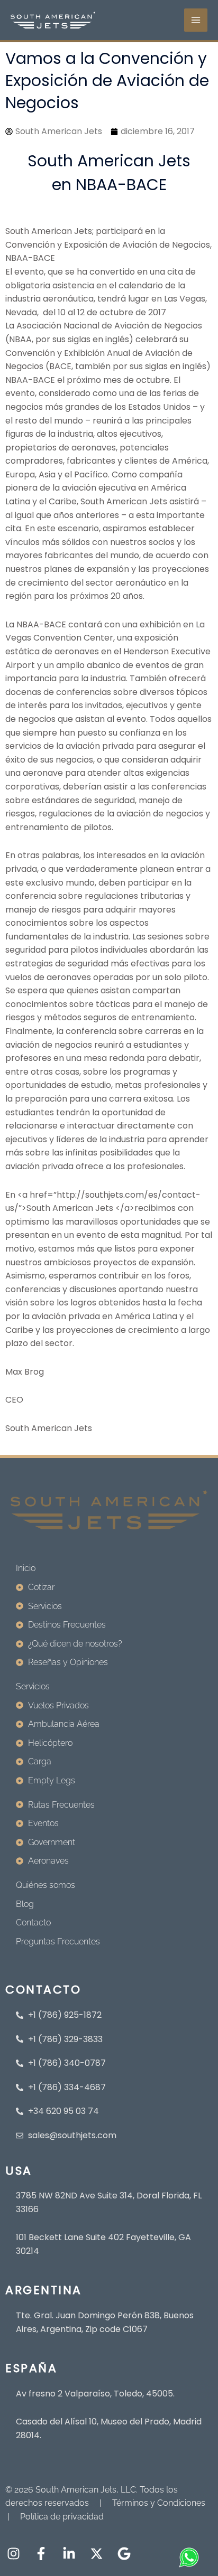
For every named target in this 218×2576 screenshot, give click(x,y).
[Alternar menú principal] (196, 20)
